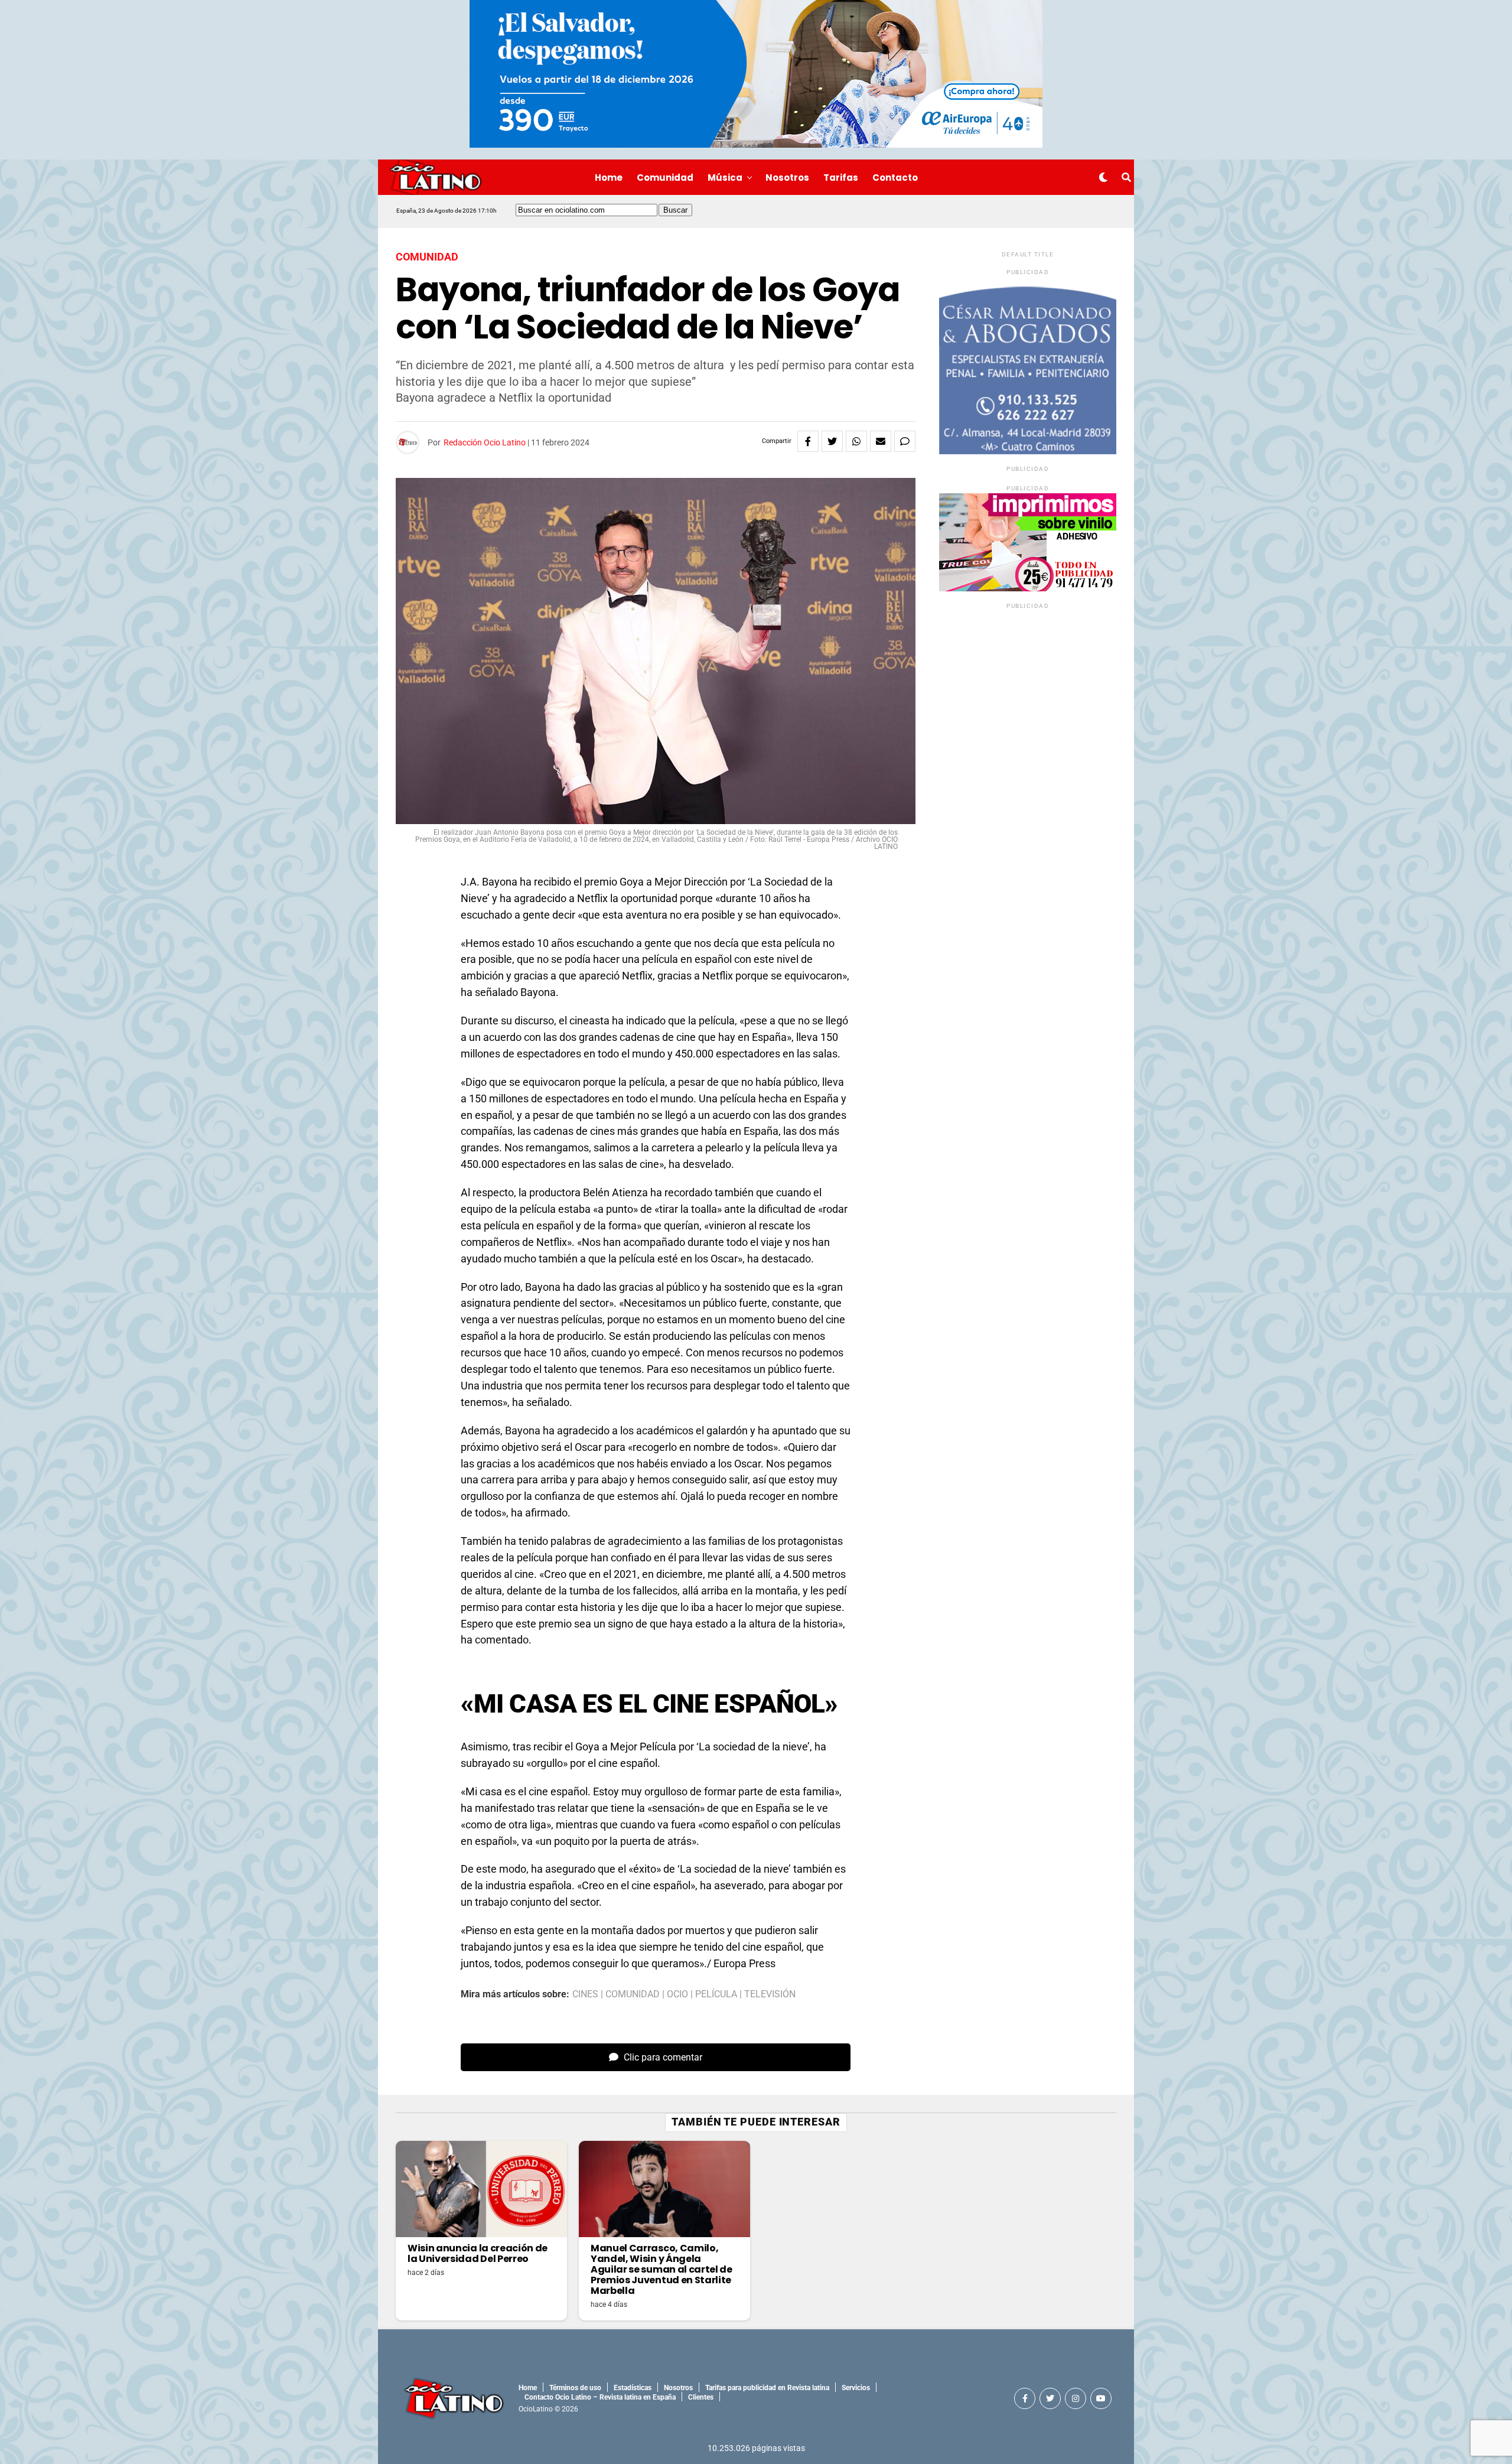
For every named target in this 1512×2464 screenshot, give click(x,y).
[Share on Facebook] (808, 441)
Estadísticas (633, 2388)
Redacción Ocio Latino (485, 442)
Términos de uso (575, 2388)
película (716, 1994)
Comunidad (665, 178)
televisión (770, 1994)
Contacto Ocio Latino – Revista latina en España (600, 2397)
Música (725, 178)
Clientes (701, 2397)
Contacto (895, 178)
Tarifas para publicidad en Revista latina (767, 2388)
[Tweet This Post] (832, 441)
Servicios (856, 2388)
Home (609, 178)
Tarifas (841, 178)
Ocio (677, 1994)
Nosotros (787, 178)
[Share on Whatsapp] (856, 441)
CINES (585, 1994)
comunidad (633, 1994)
